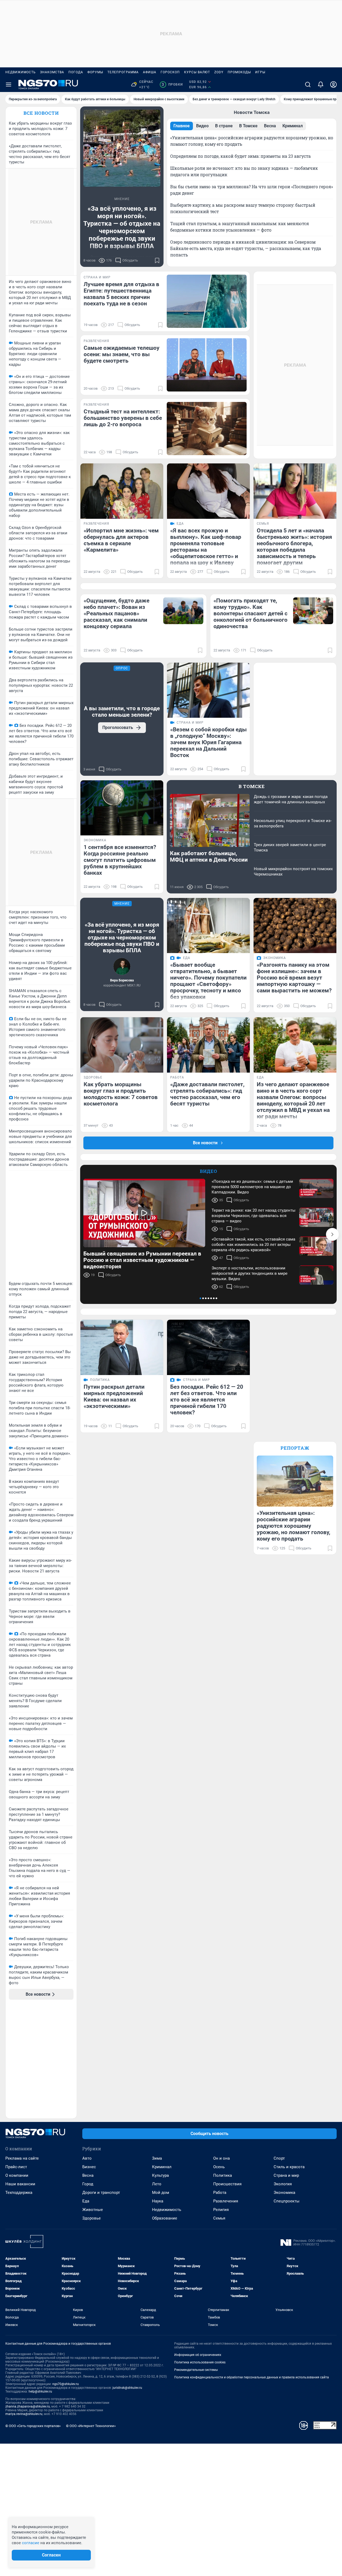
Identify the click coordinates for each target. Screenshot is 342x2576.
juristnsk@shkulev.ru (127, 2388)
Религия (221, 2210)
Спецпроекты (287, 2201)
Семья (219, 2218)
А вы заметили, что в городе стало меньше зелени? (122, 712)
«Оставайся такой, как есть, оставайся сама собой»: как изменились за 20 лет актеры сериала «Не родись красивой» (253, 1245)
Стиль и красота (289, 2167)
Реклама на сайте (22, 2158)
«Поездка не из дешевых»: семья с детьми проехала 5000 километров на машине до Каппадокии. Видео (252, 1187)
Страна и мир (286, 2175)
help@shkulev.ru (40, 2391)
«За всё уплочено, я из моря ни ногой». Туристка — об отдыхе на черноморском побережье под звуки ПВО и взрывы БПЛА (122, 227)
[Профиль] (333, 85)
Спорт (279, 2158)
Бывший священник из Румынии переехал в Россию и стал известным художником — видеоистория (142, 1260)
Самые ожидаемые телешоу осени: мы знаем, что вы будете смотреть (122, 354)
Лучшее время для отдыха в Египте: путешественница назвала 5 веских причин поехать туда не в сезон (121, 294)
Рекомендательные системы (196, 2370)
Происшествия (227, 2184)
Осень (219, 2167)
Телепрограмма (123, 72)
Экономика (284, 2193)
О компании (17, 2175)
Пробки (172, 85)
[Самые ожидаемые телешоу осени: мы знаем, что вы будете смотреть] (207, 365)
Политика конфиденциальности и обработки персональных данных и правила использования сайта (252, 2377)
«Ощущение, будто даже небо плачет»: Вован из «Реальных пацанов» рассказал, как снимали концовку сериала (116, 613)
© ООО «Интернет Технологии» (91, 2426)
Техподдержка (19, 2193)
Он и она (221, 2158)
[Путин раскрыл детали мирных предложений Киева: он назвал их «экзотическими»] (122, 1347)
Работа (220, 2193)
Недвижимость (21, 72)
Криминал (162, 2167)
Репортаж (295, 1448)
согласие (31, 2543)
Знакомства (52, 72)
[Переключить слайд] (332, 1234)
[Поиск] (308, 85)
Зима (157, 2158)
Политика (223, 2175)
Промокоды (239, 72)
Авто (87, 2158)
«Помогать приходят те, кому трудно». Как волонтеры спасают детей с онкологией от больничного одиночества (250, 613)
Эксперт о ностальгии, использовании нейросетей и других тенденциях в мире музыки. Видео (250, 1273)
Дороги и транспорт (101, 2193)
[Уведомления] (321, 85)
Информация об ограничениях (198, 2355)
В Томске (252, 786)
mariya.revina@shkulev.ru (24, 2414)
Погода (76, 72)
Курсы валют (197, 72)
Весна (88, 2175)
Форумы (95, 72)
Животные (93, 2210)
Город (88, 2184)
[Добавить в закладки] (157, 260)
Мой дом (161, 2193)
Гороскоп (170, 72)
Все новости (41, 113)
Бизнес (89, 2167)
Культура (160, 2175)
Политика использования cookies (200, 2362)
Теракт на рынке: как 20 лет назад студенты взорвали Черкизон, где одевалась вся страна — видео (254, 1216)
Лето (157, 2184)
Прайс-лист (16, 2167)
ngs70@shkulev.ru (66, 2384)
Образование (165, 2218)
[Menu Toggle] (9, 85)
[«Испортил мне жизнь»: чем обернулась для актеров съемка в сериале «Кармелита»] (122, 491)
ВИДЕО (209, 1171)
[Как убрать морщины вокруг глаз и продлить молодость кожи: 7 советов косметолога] (122, 1045)
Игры (260, 72)
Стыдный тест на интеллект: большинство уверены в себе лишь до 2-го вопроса (123, 418)
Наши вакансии (20, 2184)
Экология (283, 2184)
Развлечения (226, 2201)
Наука (158, 2201)
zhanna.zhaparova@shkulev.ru (28, 2406)
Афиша (150, 72)
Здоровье (92, 2218)
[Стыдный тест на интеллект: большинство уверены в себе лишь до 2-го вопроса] (207, 429)
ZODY (219, 72)
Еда (86, 2201)
